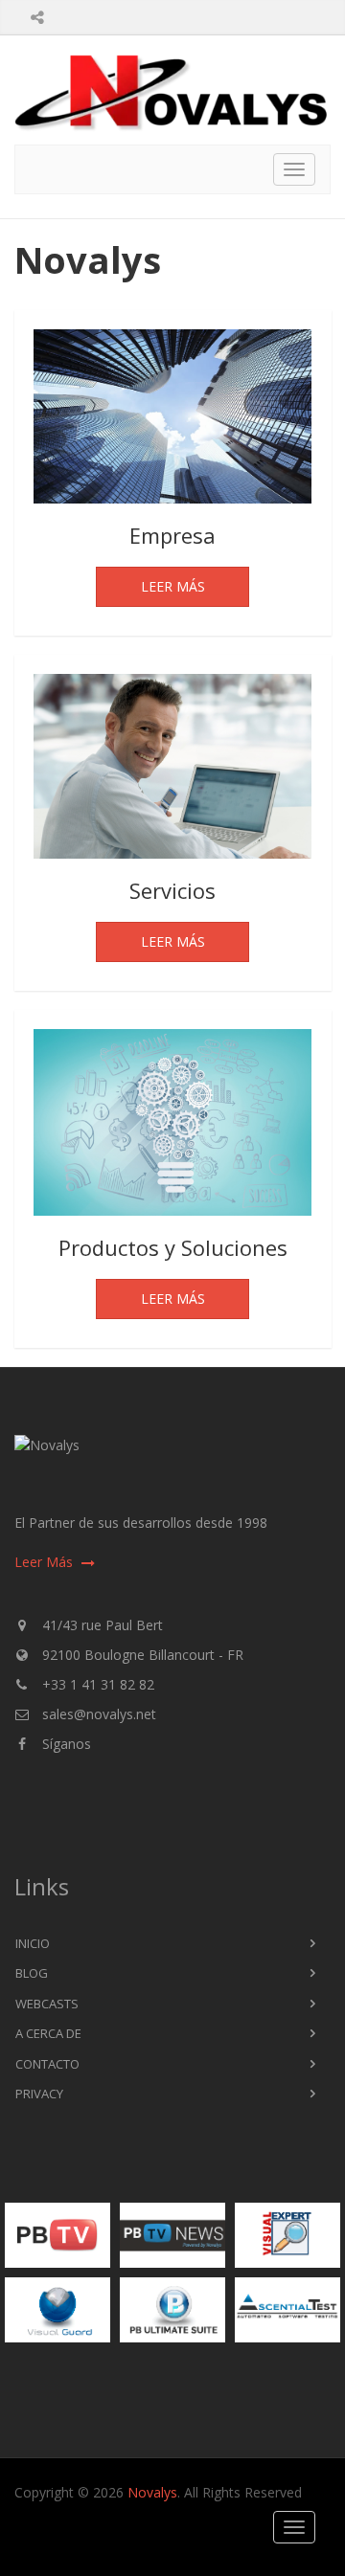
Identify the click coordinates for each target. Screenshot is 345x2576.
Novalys (152, 2492)
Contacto (47, 2064)
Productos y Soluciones (173, 1247)
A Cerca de (48, 2033)
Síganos (67, 1744)
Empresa (172, 535)
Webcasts (47, 2004)
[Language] (87, 6)
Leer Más (173, 586)
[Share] (37, 17)
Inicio (33, 1943)
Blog (32, 1973)
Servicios (172, 890)
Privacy (39, 2094)
